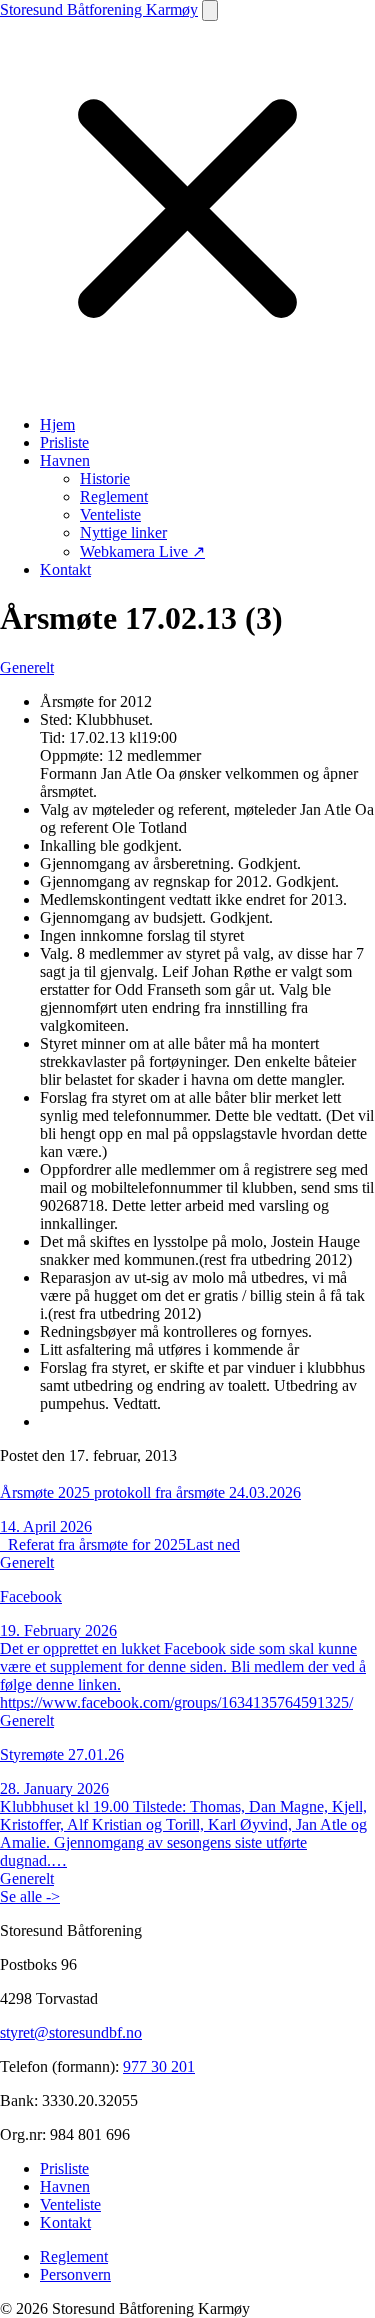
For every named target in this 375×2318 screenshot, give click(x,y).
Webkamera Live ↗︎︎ (142, 551)
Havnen (65, 460)
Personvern (75, 2274)
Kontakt (65, 569)
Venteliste (110, 514)
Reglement (114, 496)
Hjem (57, 424)
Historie (105, 478)
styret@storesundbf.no (71, 2032)
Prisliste (64, 442)
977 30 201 (159, 2066)
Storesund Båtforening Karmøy (99, 9)
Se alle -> (30, 1896)
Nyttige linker (123, 532)
